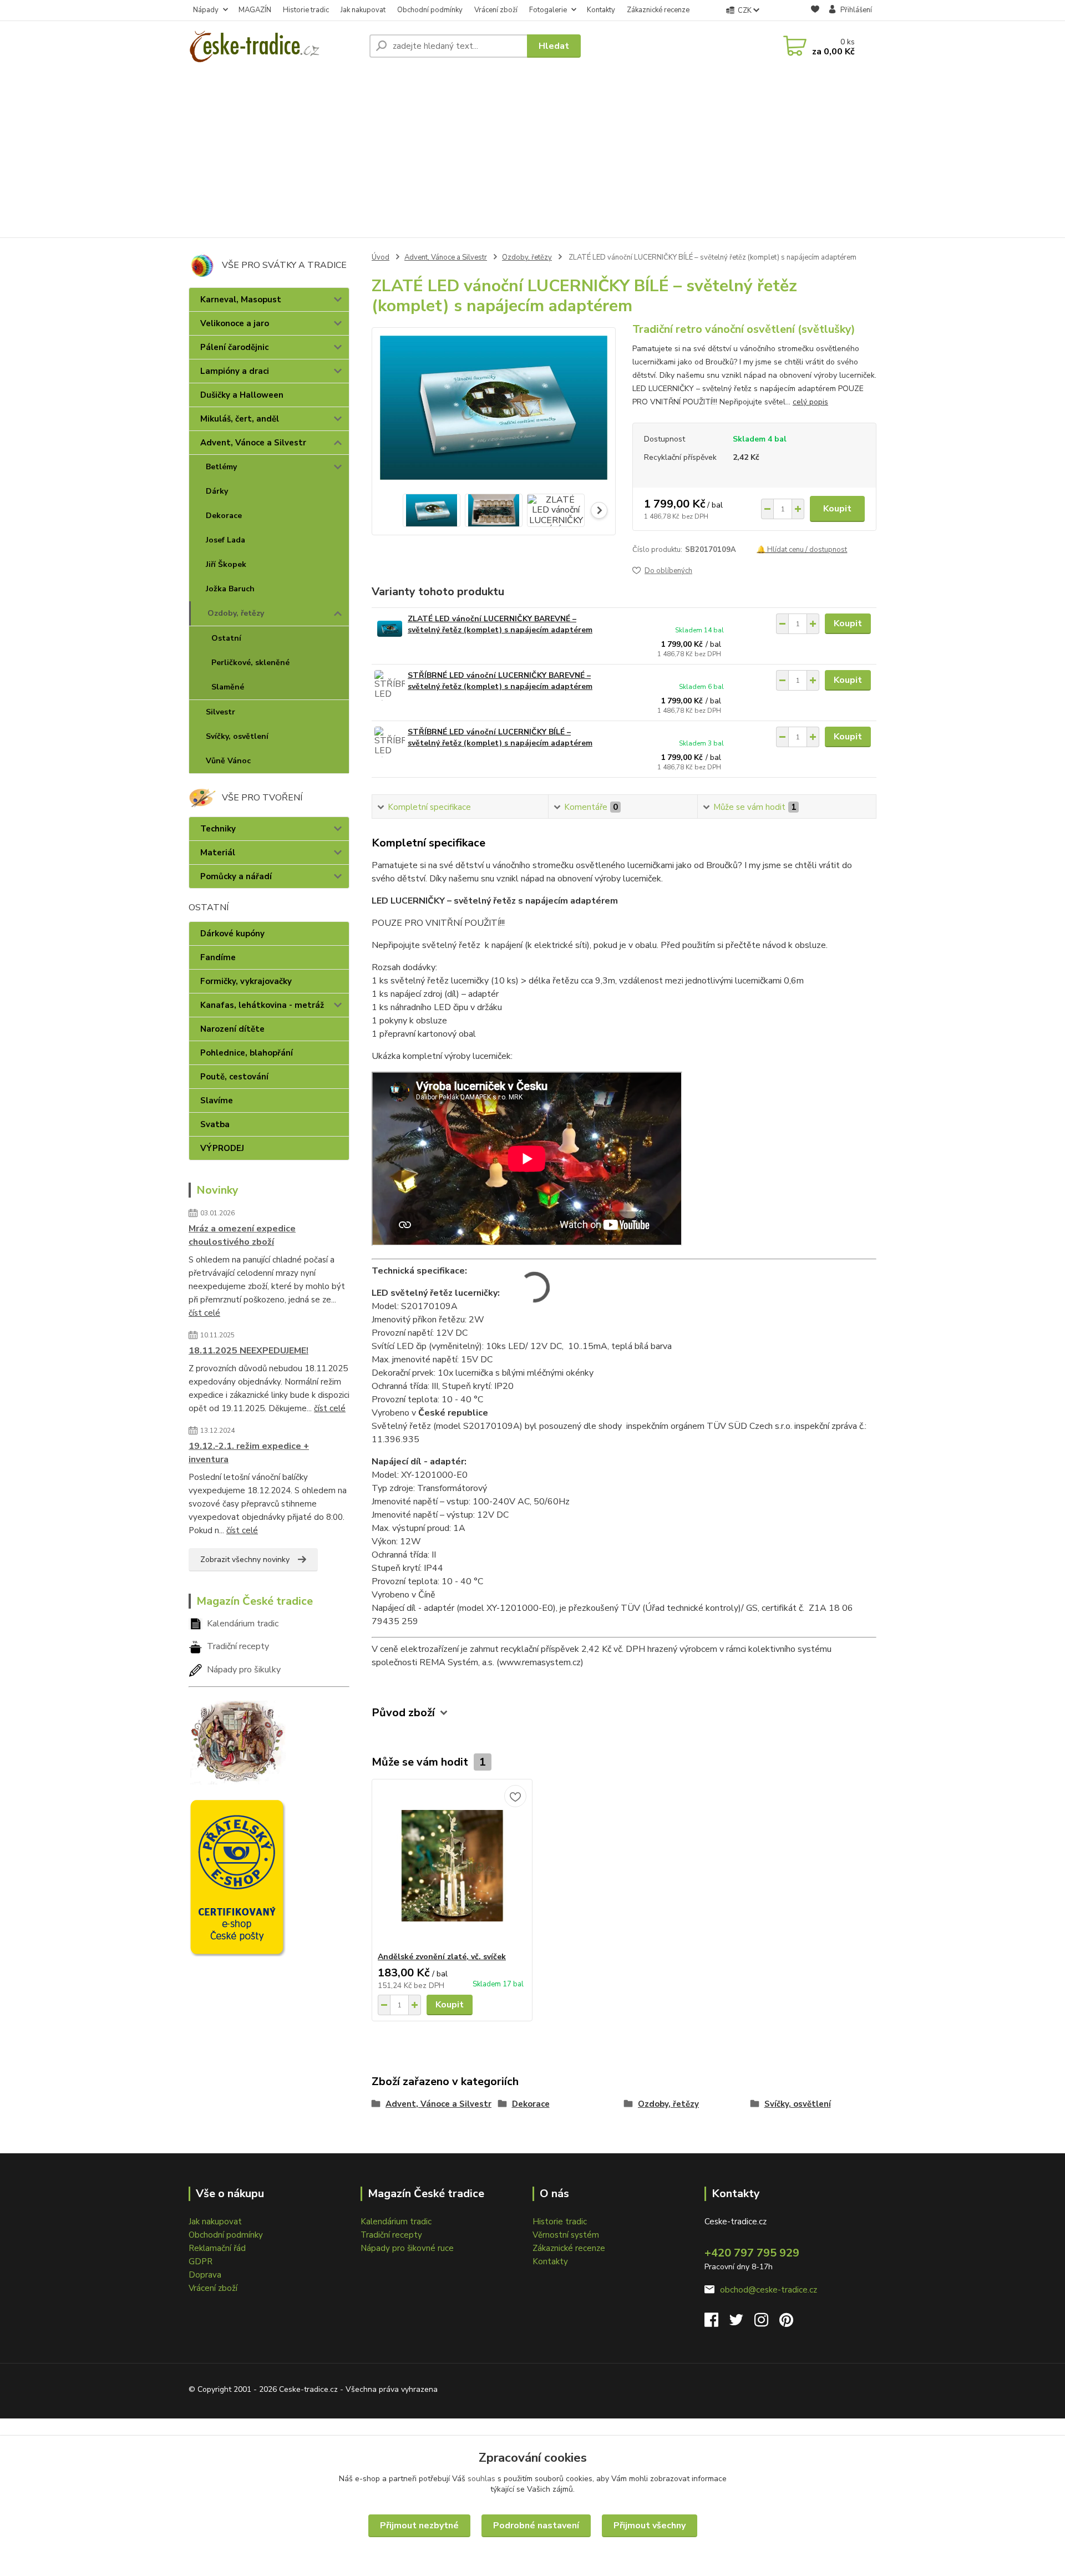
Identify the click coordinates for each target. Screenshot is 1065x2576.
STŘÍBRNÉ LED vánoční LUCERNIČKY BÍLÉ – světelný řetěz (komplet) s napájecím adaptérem (500, 737)
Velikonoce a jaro (235, 323)
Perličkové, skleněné (250, 663)
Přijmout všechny (650, 2526)
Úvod (381, 257)
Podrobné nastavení (536, 2526)
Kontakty (601, 10)
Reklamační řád (217, 2248)
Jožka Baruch (230, 589)
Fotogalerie (548, 10)
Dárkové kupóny (232, 934)
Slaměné (228, 687)
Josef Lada (225, 540)
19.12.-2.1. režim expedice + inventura (249, 1453)
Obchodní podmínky (430, 10)
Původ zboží (403, 1713)
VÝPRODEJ (222, 1148)
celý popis (810, 402)
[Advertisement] (532, 154)
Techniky (218, 829)
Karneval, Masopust (241, 300)
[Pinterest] (786, 2323)
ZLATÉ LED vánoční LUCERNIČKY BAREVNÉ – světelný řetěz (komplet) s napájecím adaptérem (500, 624)
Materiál (218, 853)
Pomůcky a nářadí (236, 876)
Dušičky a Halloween (242, 395)
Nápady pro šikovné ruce (407, 2248)
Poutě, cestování (234, 1077)
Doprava (205, 2275)
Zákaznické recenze (658, 10)
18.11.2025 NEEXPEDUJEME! (248, 1351)
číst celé (204, 1313)
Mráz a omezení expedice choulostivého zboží (242, 1235)
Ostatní (226, 638)
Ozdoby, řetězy (236, 613)
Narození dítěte (232, 1029)
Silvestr (220, 712)
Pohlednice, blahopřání (247, 1053)
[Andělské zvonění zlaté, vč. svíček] (452, 1865)
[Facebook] (717, 2323)
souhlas (481, 2479)
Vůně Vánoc (228, 761)
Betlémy (221, 467)
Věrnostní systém (566, 2235)
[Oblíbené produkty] (815, 11)
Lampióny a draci (235, 371)
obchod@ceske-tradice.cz (769, 2290)
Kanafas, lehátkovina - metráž (262, 1005)
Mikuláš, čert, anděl (240, 419)
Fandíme (218, 957)
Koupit (837, 509)
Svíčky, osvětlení (237, 736)
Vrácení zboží (496, 10)
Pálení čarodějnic (234, 347)
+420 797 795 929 (752, 2253)
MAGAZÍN (255, 10)
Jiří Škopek (226, 564)
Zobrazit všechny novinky (245, 1560)
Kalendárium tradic (243, 1624)
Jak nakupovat (363, 10)
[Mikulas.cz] (237, 1740)
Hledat (554, 46)
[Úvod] (275, 46)
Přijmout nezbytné (419, 2526)
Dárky (217, 491)
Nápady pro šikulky (244, 1670)
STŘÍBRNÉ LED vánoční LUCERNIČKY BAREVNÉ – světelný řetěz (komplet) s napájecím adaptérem (500, 681)
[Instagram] (767, 2323)
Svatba (215, 1124)
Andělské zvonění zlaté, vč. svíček (442, 1957)
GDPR (201, 2261)
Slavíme (217, 1101)
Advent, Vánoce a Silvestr (253, 443)
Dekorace (224, 516)
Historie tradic (306, 10)
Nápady (206, 10)
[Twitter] (742, 2323)
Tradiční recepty (238, 1646)
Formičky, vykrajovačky (246, 981)
